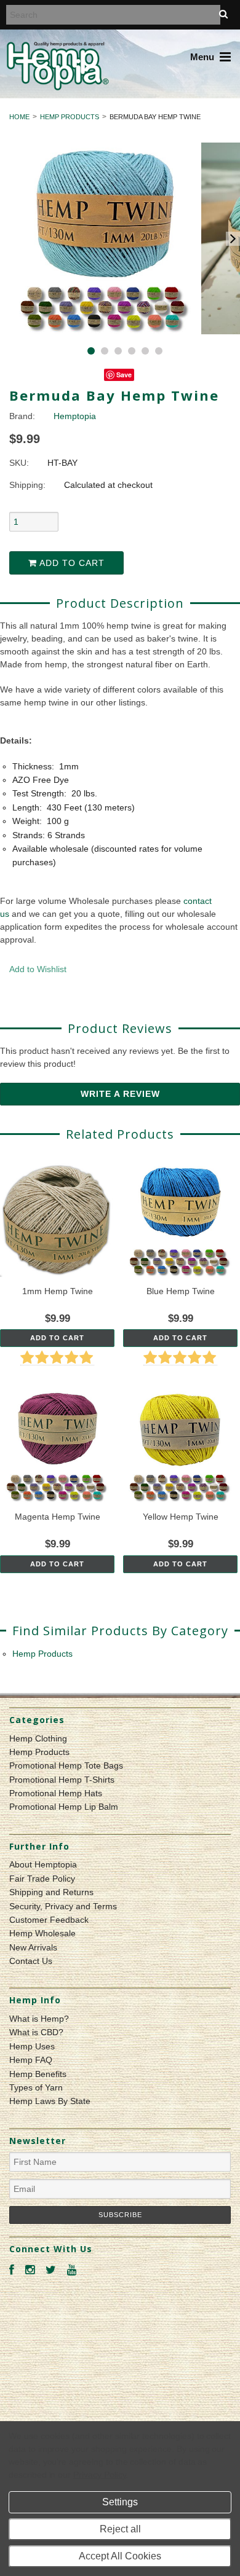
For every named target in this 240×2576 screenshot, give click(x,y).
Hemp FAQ (31, 2060)
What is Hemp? (39, 2019)
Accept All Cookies (120, 2556)
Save (124, 375)
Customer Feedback (49, 1920)
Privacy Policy (99, 2475)
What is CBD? (36, 2032)
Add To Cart (57, 1338)
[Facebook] (12, 2270)
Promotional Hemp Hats (56, 1793)
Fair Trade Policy (42, 1879)
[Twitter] (51, 2270)
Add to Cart (71, 563)
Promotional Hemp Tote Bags (66, 1765)
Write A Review (120, 1094)
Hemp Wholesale (42, 1933)
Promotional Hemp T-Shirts (62, 1780)
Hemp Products (70, 117)
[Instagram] (30, 2270)
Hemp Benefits (38, 2074)
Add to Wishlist (38, 969)
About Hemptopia (43, 1864)
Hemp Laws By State (50, 2101)
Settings (120, 2502)
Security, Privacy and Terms (63, 1906)
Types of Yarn (36, 2087)
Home (19, 117)
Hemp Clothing (38, 1738)
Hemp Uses (32, 2046)
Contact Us (31, 1961)
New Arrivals (33, 1947)
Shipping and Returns (51, 1892)
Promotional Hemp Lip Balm (64, 1807)
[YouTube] (72, 2270)
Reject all (120, 2529)
